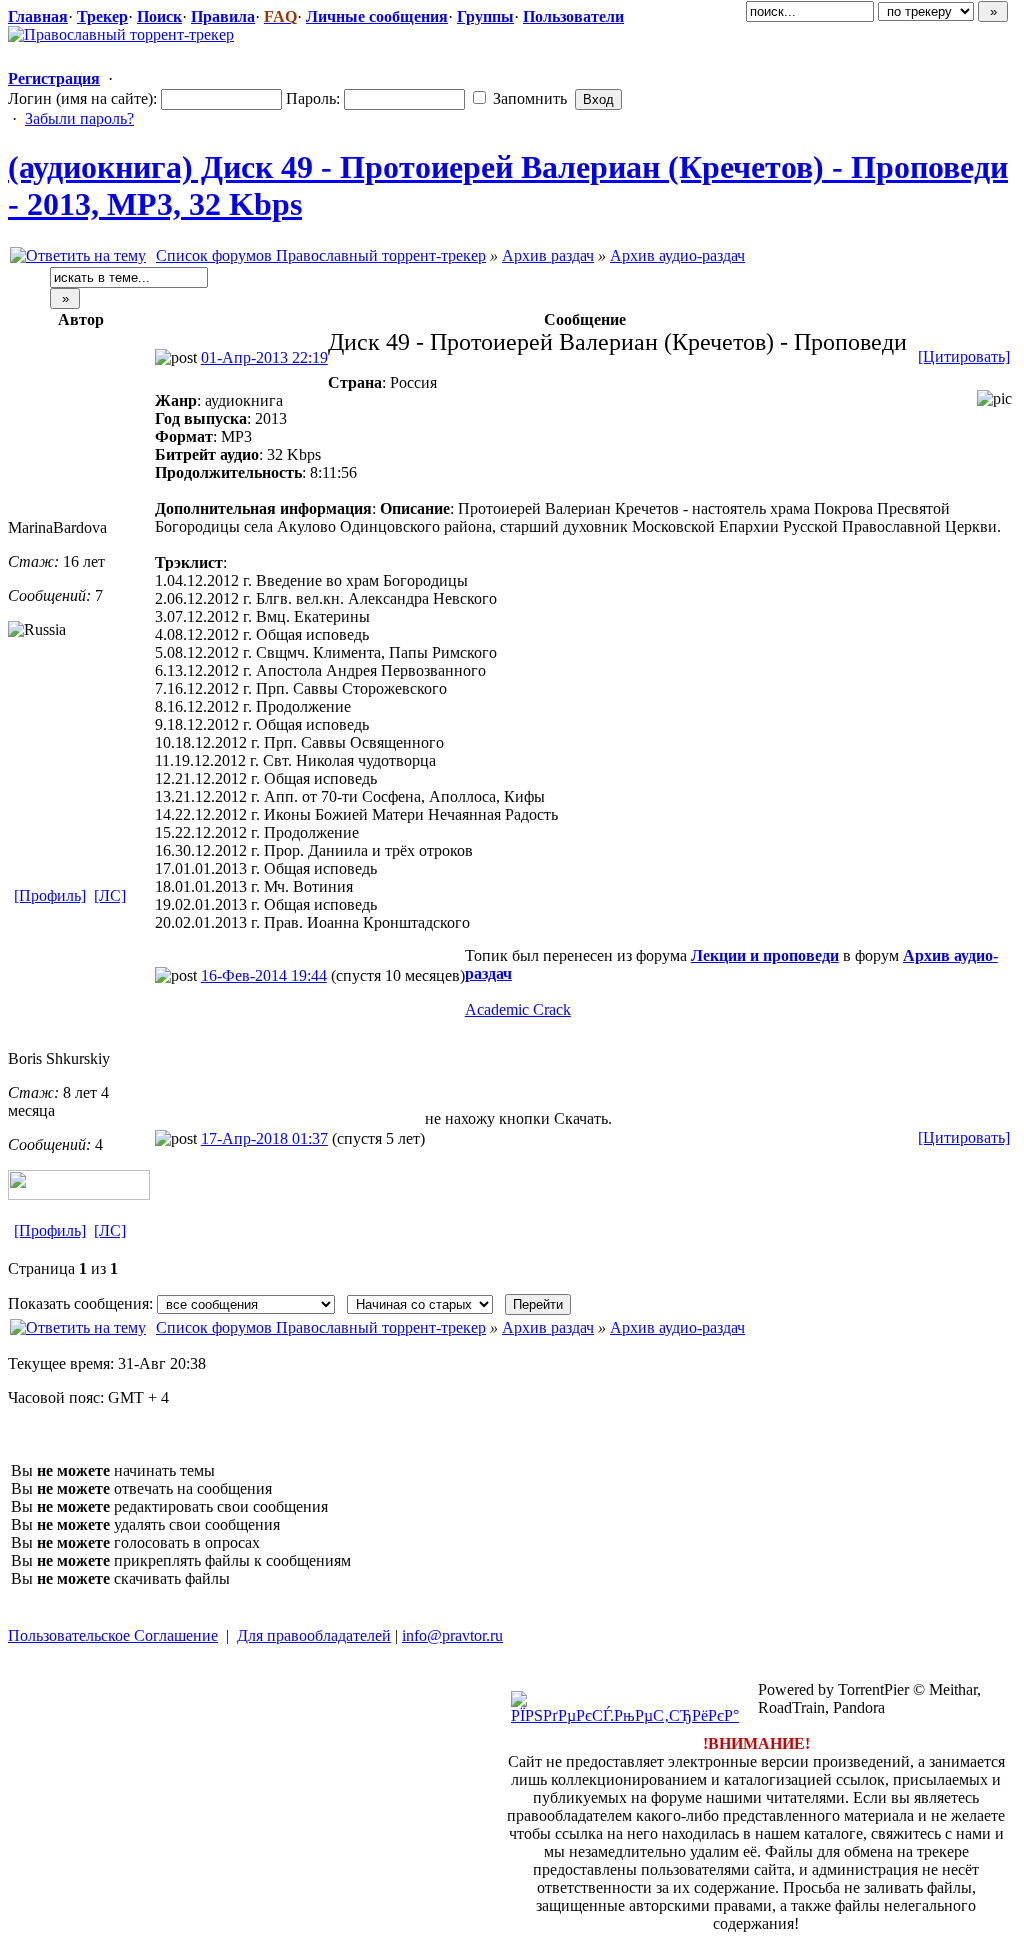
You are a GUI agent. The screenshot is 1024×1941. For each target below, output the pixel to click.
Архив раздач (548, 255)
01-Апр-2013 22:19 (264, 357)
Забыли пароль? (79, 118)
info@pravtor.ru (452, 1635)
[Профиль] (50, 895)
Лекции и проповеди (765, 955)
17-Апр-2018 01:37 (264, 1138)
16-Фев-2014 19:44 (264, 975)
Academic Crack (518, 1009)
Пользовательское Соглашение (113, 1635)
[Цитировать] (964, 356)
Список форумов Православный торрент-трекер (321, 255)
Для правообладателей (314, 1635)
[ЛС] (110, 895)
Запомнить (528, 98)
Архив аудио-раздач (677, 255)
